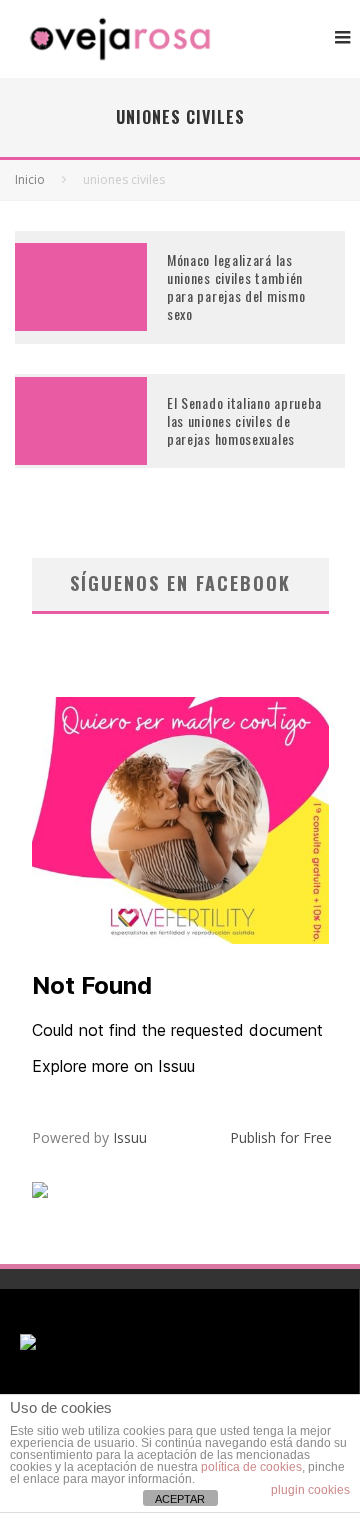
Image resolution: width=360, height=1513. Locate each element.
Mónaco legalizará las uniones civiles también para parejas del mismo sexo (236, 287)
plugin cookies (310, 1490)
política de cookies (251, 1467)
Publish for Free (281, 1137)
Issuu (130, 1137)
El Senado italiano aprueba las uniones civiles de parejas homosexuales (244, 420)
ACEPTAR (180, 1499)
